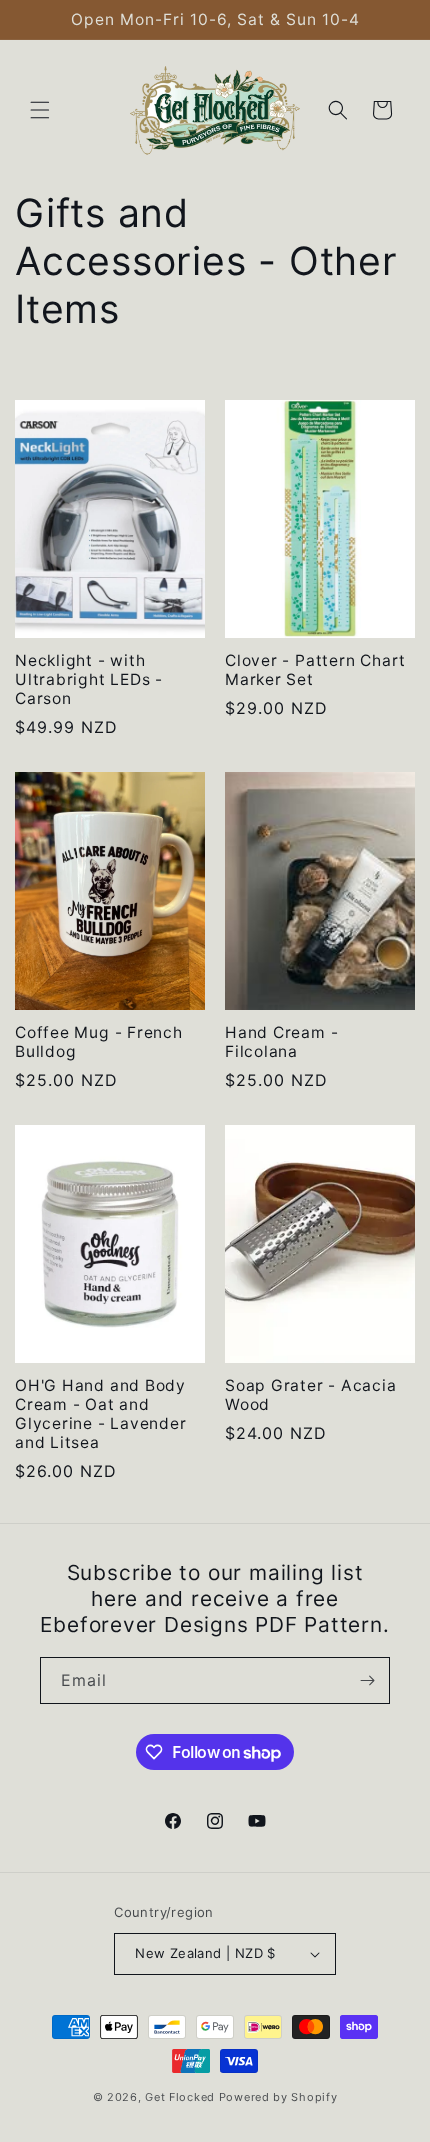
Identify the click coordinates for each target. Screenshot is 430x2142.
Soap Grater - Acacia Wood (311, 1395)
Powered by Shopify (278, 2097)
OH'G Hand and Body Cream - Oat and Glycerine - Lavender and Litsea (101, 1414)
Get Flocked (180, 2097)
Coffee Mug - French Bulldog (99, 1042)
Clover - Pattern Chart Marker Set (315, 670)
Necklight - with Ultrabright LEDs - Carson (89, 679)
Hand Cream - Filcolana (281, 1042)
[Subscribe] (367, 1680)
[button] (40, 110)
